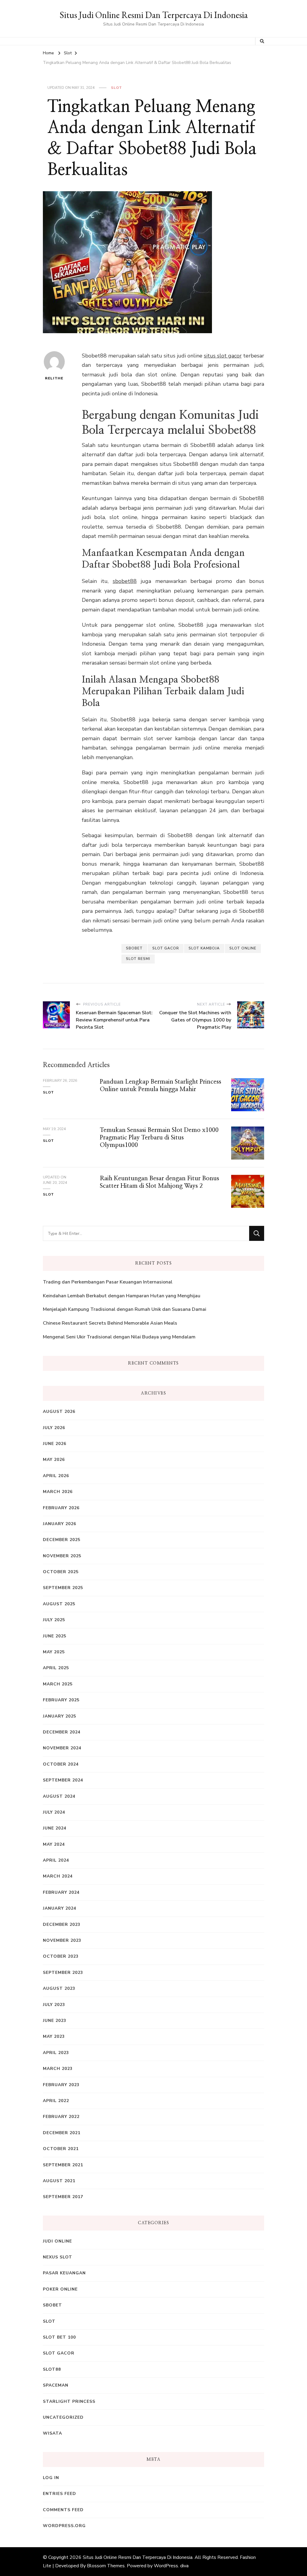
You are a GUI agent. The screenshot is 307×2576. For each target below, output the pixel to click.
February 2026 (61, 1508)
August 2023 (59, 1988)
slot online (243, 948)
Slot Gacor (166, 948)
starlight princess (69, 2401)
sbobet (134, 948)
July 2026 (54, 1428)
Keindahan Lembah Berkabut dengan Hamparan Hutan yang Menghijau (122, 1296)
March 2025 (58, 1684)
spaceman (56, 2385)
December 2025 (62, 1540)
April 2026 (56, 1476)
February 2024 (61, 1892)
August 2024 (59, 1796)
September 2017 (63, 2197)
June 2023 (55, 2021)
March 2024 (58, 1876)
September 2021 (63, 2165)
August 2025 (59, 1604)
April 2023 (56, 2053)
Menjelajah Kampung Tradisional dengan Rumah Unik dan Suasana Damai (125, 1309)
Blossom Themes (106, 2566)
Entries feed (60, 2494)
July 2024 (54, 1812)
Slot (116, 88)
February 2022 (61, 2117)
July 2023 (54, 2005)
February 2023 (61, 2085)
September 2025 (63, 1588)
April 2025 (56, 1668)
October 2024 (61, 1764)
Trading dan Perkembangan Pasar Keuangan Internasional (108, 1282)
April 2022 (56, 2101)
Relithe (54, 378)
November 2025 (62, 1556)
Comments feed (63, 2510)
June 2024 (55, 1828)
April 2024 (56, 1860)
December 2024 (62, 1732)
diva (184, 2566)
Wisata (52, 2433)
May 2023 (54, 2036)
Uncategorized (63, 2417)
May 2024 (54, 1844)
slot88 (52, 2369)
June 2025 (55, 1636)
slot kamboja (204, 948)
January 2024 (60, 1908)
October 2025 (61, 1572)
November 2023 (62, 1940)
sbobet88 (125, 581)
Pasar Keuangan (64, 2273)
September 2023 (63, 1973)
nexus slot (58, 2257)
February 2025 (61, 1700)
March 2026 (58, 1492)
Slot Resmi (138, 959)
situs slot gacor (223, 356)
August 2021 (59, 2181)
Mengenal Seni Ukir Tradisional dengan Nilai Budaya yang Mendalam (119, 1337)
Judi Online (57, 2241)
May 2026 (54, 1460)
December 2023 (62, 1924)
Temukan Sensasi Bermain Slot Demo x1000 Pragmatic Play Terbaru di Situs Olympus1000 (159, 1138)
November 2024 (62, 1748)
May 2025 (54, 1652)
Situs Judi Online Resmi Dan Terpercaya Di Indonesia (154, 15)
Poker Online (60, 2289)
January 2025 (60, 1716)
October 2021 (61, 2149)
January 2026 (60, 1524)
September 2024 (63, 1780)
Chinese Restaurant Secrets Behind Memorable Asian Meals (110, 1323)
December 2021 (62, 2133)
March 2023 (58, 2069)
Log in (51, 2478)
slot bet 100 (59, 2337)
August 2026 (59, 1412)
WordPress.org (64, 2526)
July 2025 (54, 1620)
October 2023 (61, 1956)
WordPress (166, 2566)
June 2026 (55, 1444)
